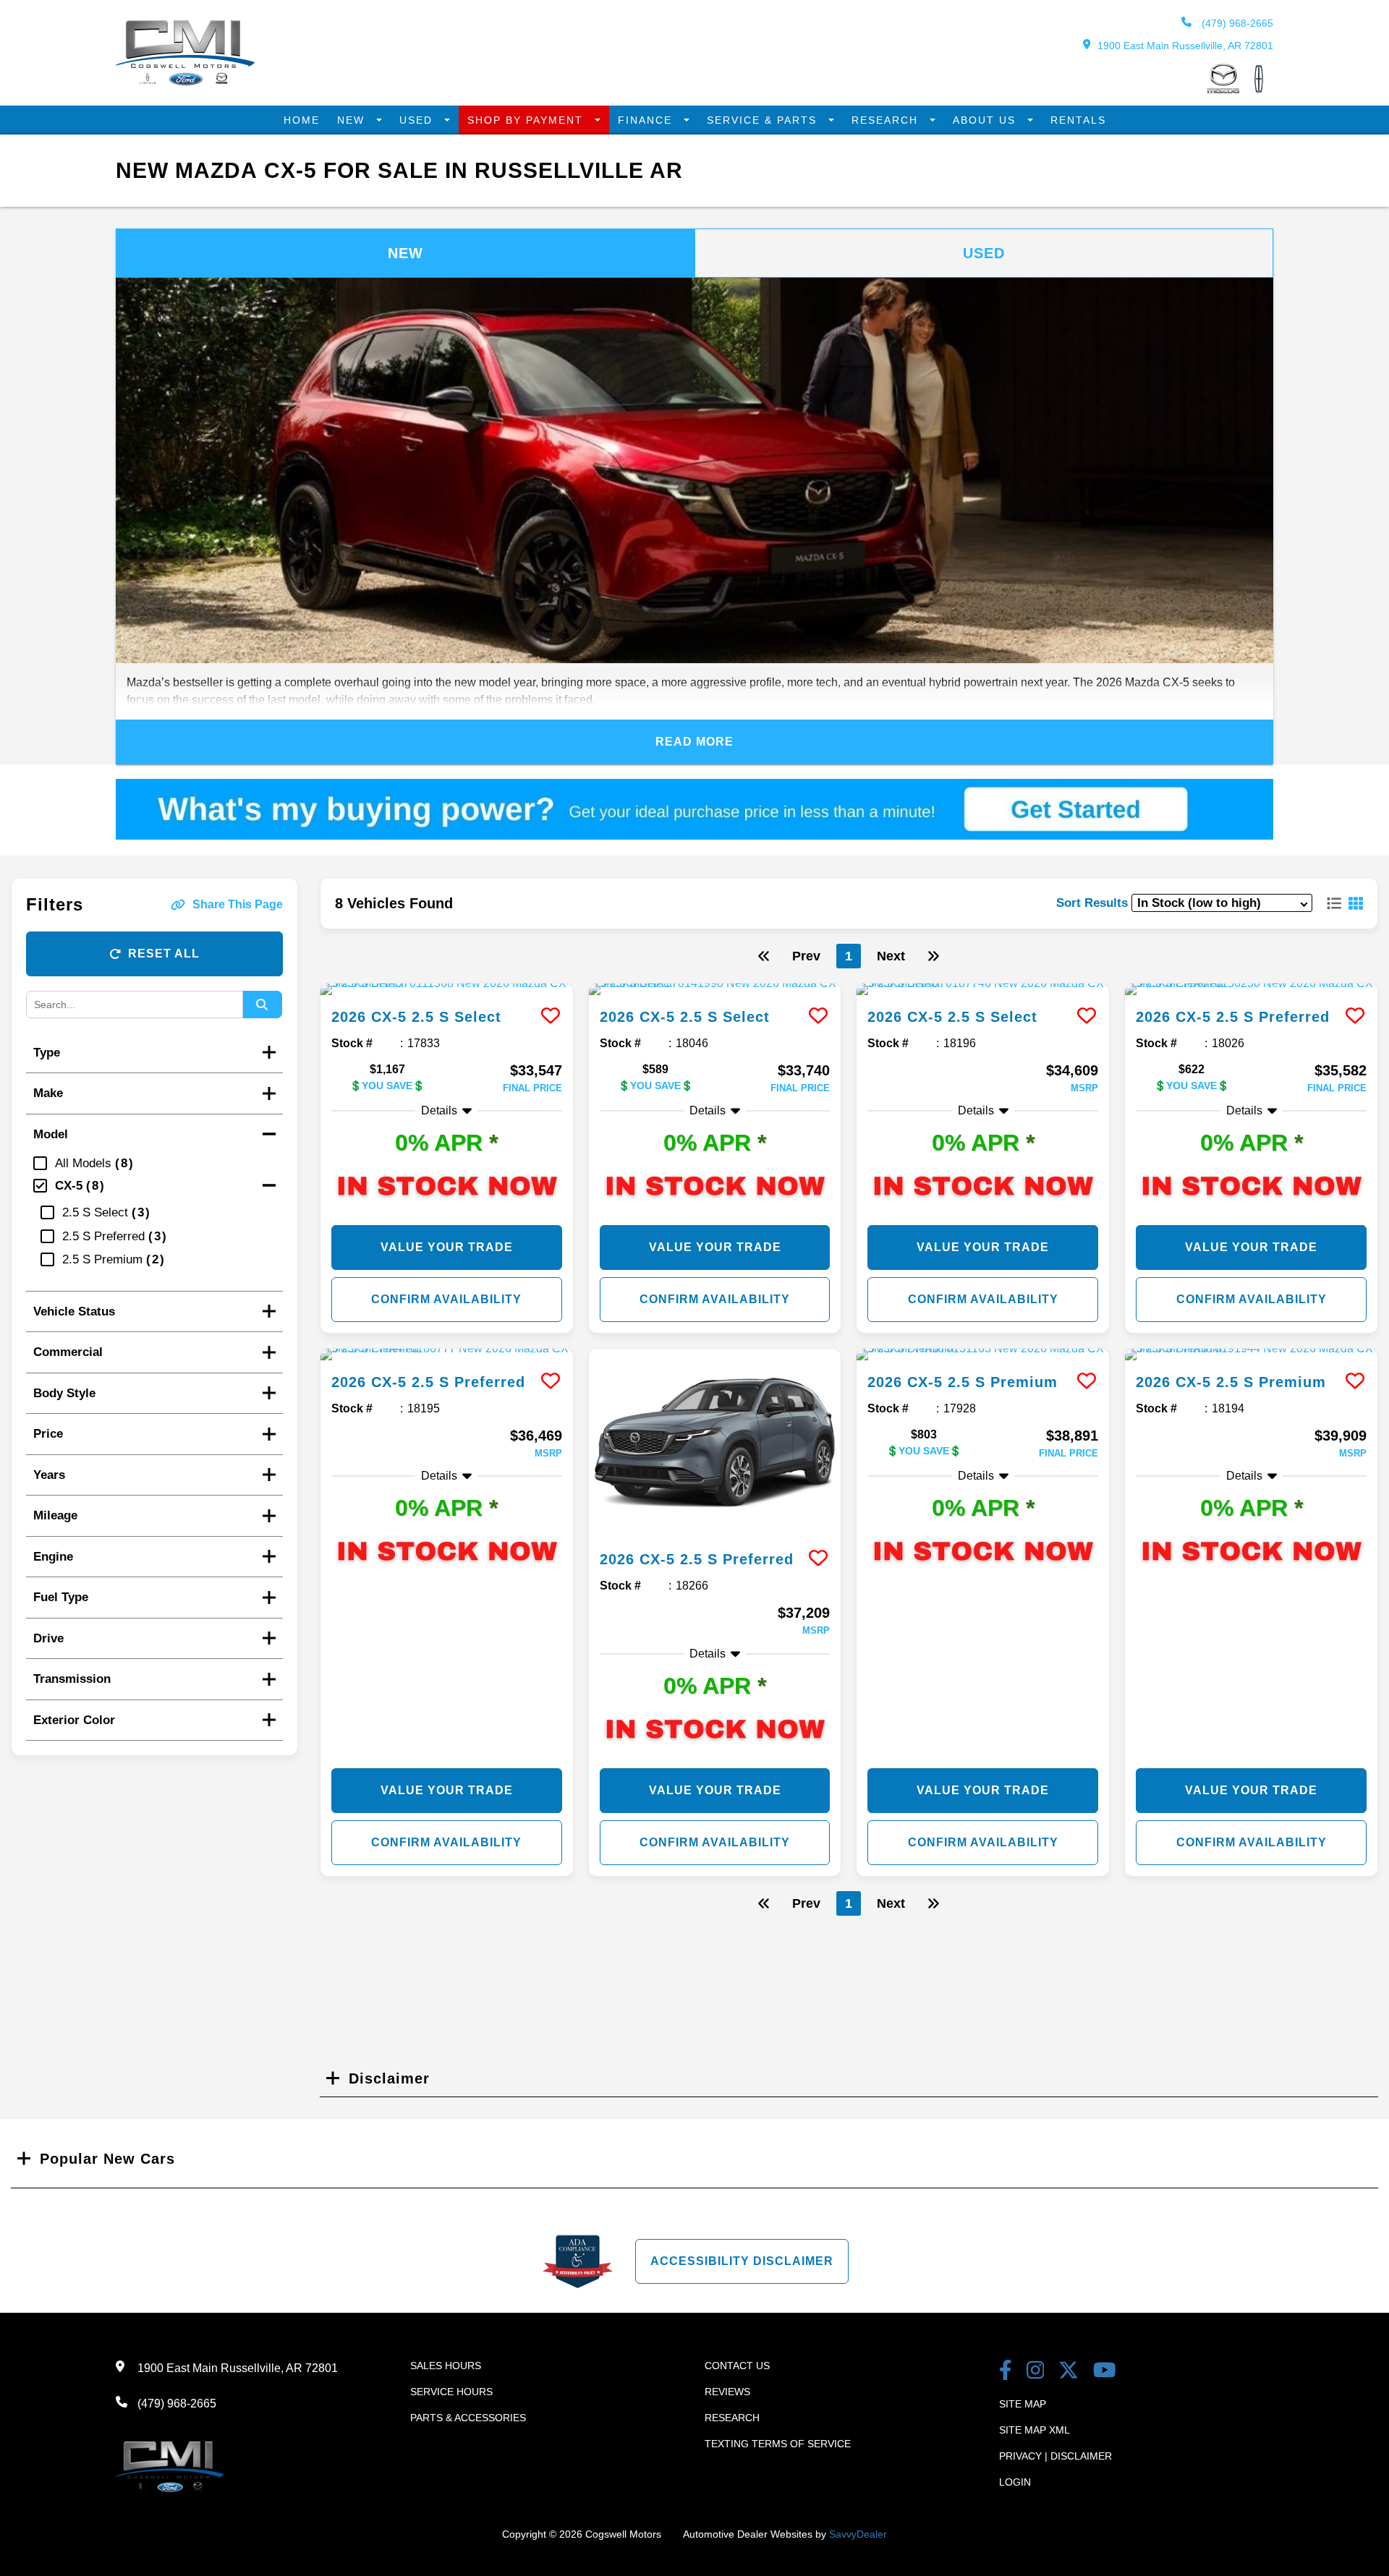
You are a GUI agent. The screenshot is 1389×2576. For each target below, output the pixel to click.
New (353, 120)
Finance (647, 120)
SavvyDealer (858, 2534)
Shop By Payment (527, 120)
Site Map (1023, 2404)
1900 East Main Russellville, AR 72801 (1185, 46)
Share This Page (238, 904)
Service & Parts (764, 120)
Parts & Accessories (468, 2418)
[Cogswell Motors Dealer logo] (185, 81)
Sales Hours (446, 2366)
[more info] (447, 989)
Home (302, 120)
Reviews (727, 2392)
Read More (694, 742)
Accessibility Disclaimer (742, 2261)
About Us (986, 120)
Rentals (1078, 120)
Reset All (164, 954)
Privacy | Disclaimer (1055, 2456)
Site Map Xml (1035, 2430)
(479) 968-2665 (1236, 23)
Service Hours (451, 2392)
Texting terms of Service (778, 2444)
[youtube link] (1105, 2372)
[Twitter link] (1069, 2372)
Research (887, 120)
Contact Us (737, 2366)
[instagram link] (1036, 2372)
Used (418, 120)
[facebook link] (1006, 2372)
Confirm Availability (446, 1299)
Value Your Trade (447, 1247)
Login (1015, 2482)
